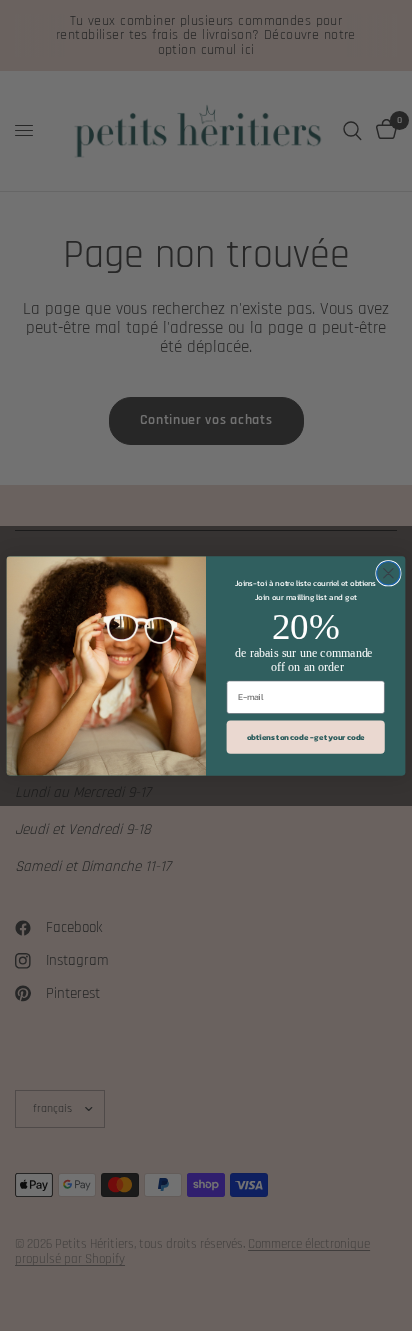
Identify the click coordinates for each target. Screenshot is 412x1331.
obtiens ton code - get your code (306, 736)
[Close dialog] (388, 572)
